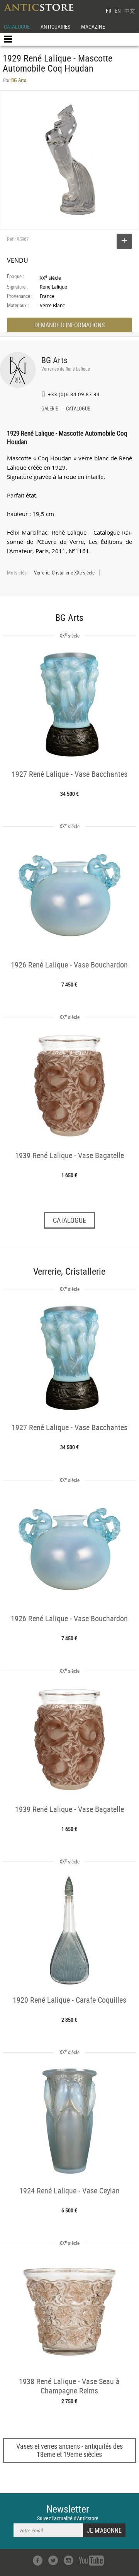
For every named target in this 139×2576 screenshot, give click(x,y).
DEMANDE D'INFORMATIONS (69, 325)
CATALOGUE (17, 26)
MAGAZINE (93, 26)
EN (118, 11)
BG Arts (54, 360)
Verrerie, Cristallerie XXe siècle (64, 573)
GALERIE (50, 409)
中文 (130, 11)
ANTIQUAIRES (55, 26)
